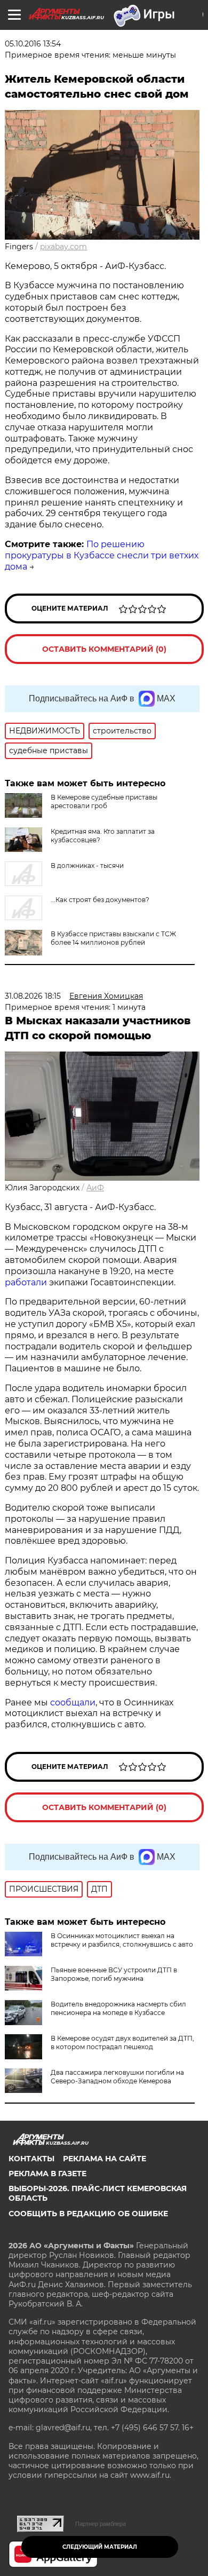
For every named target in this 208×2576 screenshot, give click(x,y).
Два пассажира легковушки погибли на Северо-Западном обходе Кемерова (117, 2077)
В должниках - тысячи (87, 866)
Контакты (31, 2159)
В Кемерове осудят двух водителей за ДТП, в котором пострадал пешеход (122, 2042)
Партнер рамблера (101, 2524)
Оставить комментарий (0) (104, 649)
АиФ (95, 1188)
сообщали (73, 1702)
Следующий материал (100, 2547)
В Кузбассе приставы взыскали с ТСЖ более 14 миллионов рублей (113, 938)
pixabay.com (63, 247)
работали (27, 1282)
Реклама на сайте (105, 2159)
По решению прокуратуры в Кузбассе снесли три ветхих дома (102, 555)
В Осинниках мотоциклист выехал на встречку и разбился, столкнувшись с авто (122, 1940)
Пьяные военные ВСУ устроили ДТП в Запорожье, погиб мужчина (114, 1974)
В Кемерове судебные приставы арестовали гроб (104, 801)
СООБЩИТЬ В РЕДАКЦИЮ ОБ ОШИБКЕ (88, 2214)
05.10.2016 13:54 (33, 44)
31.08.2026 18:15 (33, 996)
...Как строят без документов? (100, 900)
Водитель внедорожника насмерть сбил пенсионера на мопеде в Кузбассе (118, 2008)
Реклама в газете (47, 2174)
